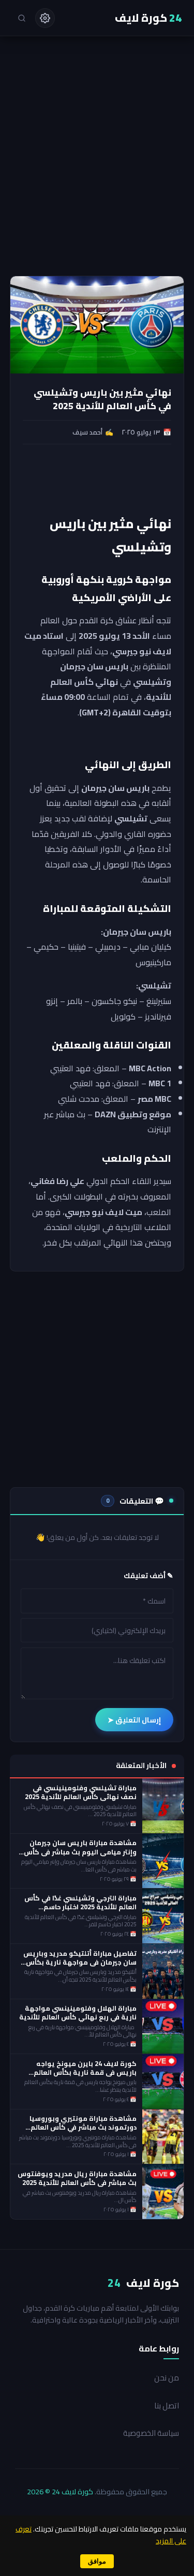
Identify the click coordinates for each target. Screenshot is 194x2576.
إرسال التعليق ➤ (134, 1720)
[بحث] (22, 18)
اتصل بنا (167, 2406)
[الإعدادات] (45, 18)
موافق (97, 2561)
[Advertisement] (97, 174)
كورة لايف (148, 18)
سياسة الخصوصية (151, 2433)
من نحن (167, 2378)
